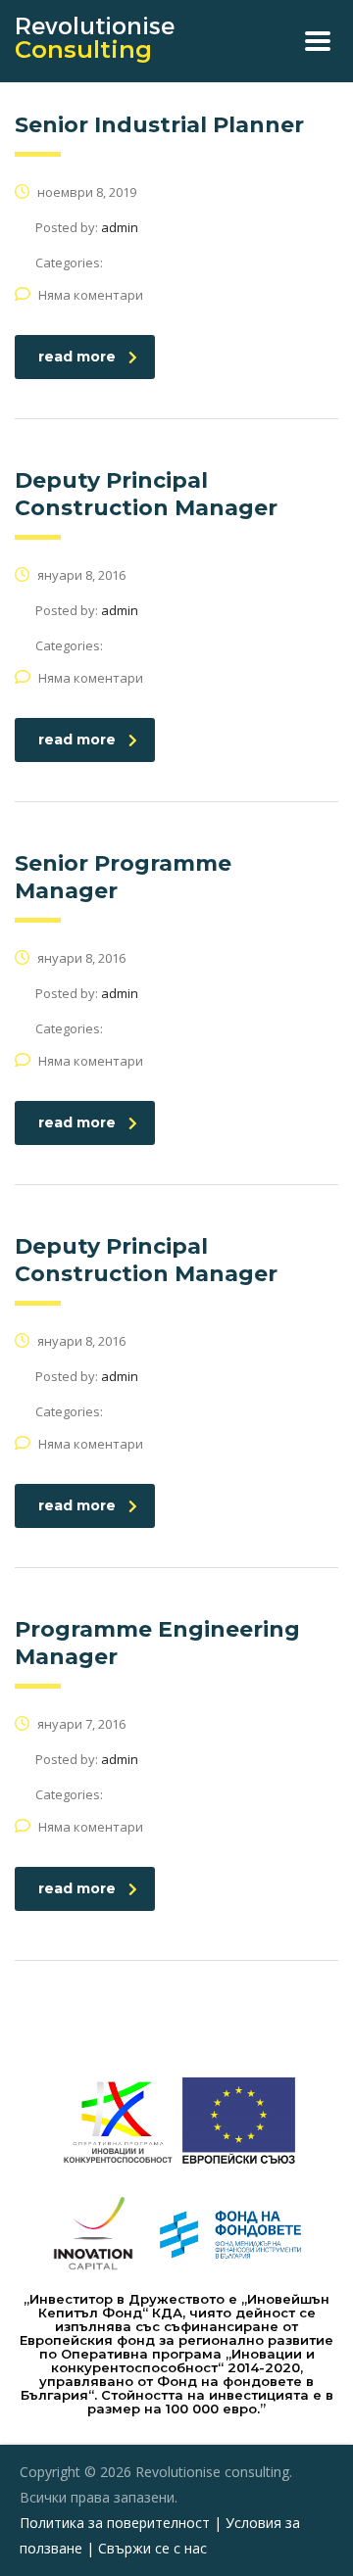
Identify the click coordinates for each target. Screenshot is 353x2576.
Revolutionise (95, 38)
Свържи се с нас (152, 2548)
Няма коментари (91, 295)
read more (77, 357)
